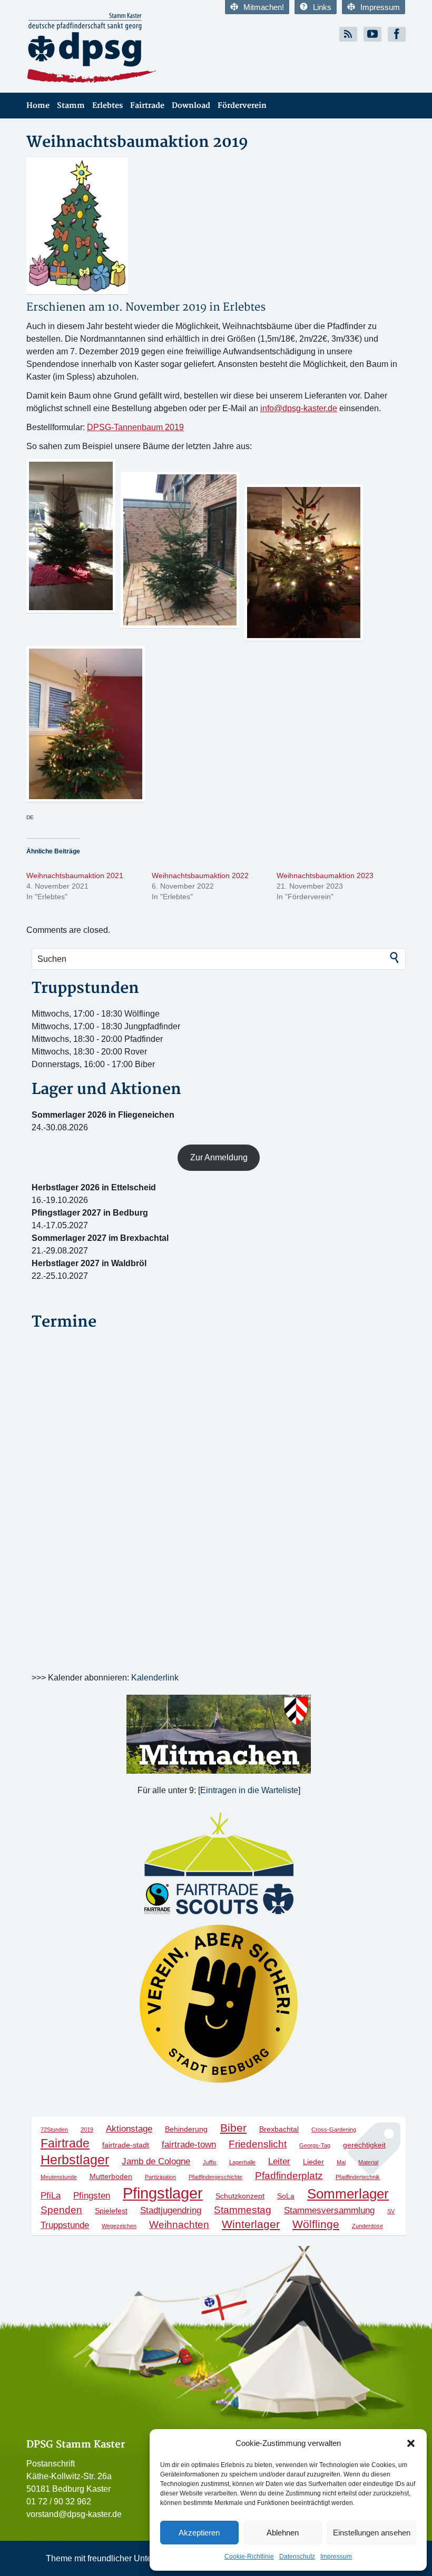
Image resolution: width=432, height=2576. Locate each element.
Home (38, 106)
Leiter (279, 2161)
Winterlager (251, 2224)
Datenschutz (297, 2557)
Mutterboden (111, 2176)
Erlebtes (107, 106)
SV (391, 2211)
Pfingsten (92, 2196)
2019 (87, 2130)
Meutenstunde (59, 2177)
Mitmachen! (264, 7)
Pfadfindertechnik (358, 2177)
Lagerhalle (242, 2162)
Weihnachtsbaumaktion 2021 (75, 876)
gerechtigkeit (364, 2145)
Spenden (61, 2210)
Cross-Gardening (334, 2130)
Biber (233, 2128)
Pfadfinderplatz (289, 2176)
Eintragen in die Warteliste (249, 1790)
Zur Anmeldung (219, 1157)
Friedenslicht (258, 2144)
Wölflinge (316, 2224)
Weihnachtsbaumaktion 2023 (325, 876)
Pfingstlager (163, 2193)
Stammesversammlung (329, 2210)
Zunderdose (367, 2226)
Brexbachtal (279, 2129)
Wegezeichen (119, 2226)
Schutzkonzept (240, 2196)
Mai (341, 2162)
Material (368, 2162)
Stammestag (243, 2210)
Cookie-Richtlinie (249, 2557)
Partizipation (160, 2177)
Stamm (71, 106)
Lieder (313, 2162)
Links (322, 7)
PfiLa (51, 2196)
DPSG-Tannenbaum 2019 (135, 427)
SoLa (286, 2196)
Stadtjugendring (171, 2210)
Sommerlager (348, 2194)
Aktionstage (129, 2129)
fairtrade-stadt (126, 2145)
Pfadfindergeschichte (215, 2177)
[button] (411, 2443)
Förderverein (242, 106)
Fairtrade (147, 106)
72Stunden (54, 2130)
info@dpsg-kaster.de (299, 408)
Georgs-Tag (315, 2145)
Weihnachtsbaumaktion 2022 (200, 876)
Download (191, 106)
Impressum (336, 2557)
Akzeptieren (199, 2533)
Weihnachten (179, 2225)
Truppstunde (65, 2225)
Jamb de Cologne (156, 2161)
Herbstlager (75, 2160)
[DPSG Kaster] (117, 48)
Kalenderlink (155, 1678)
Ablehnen (283, 2533)
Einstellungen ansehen (372, 2533)
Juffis (210, 2162)
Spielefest (111, 2211)
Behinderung (186, 2129)
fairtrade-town (189, 2145)
